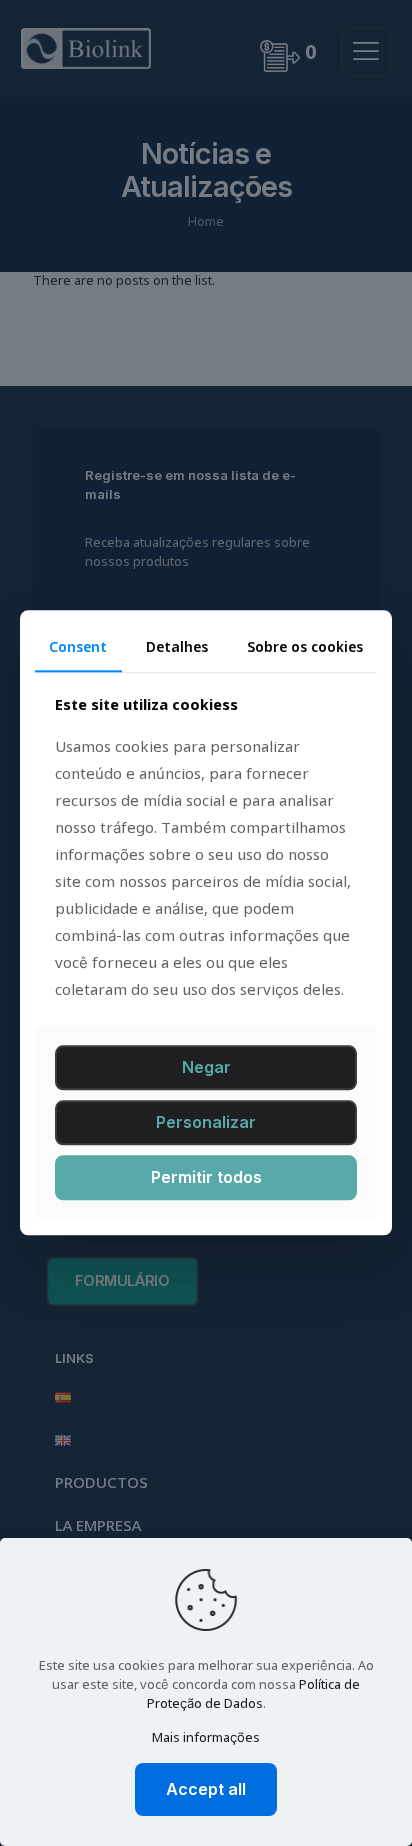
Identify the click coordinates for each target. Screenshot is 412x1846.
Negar (206, 1067)
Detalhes (177, 648)
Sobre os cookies (305, 648)
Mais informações (206, 1738)
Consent (78, 648)
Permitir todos (206, 1177)
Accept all (206, 1789)
